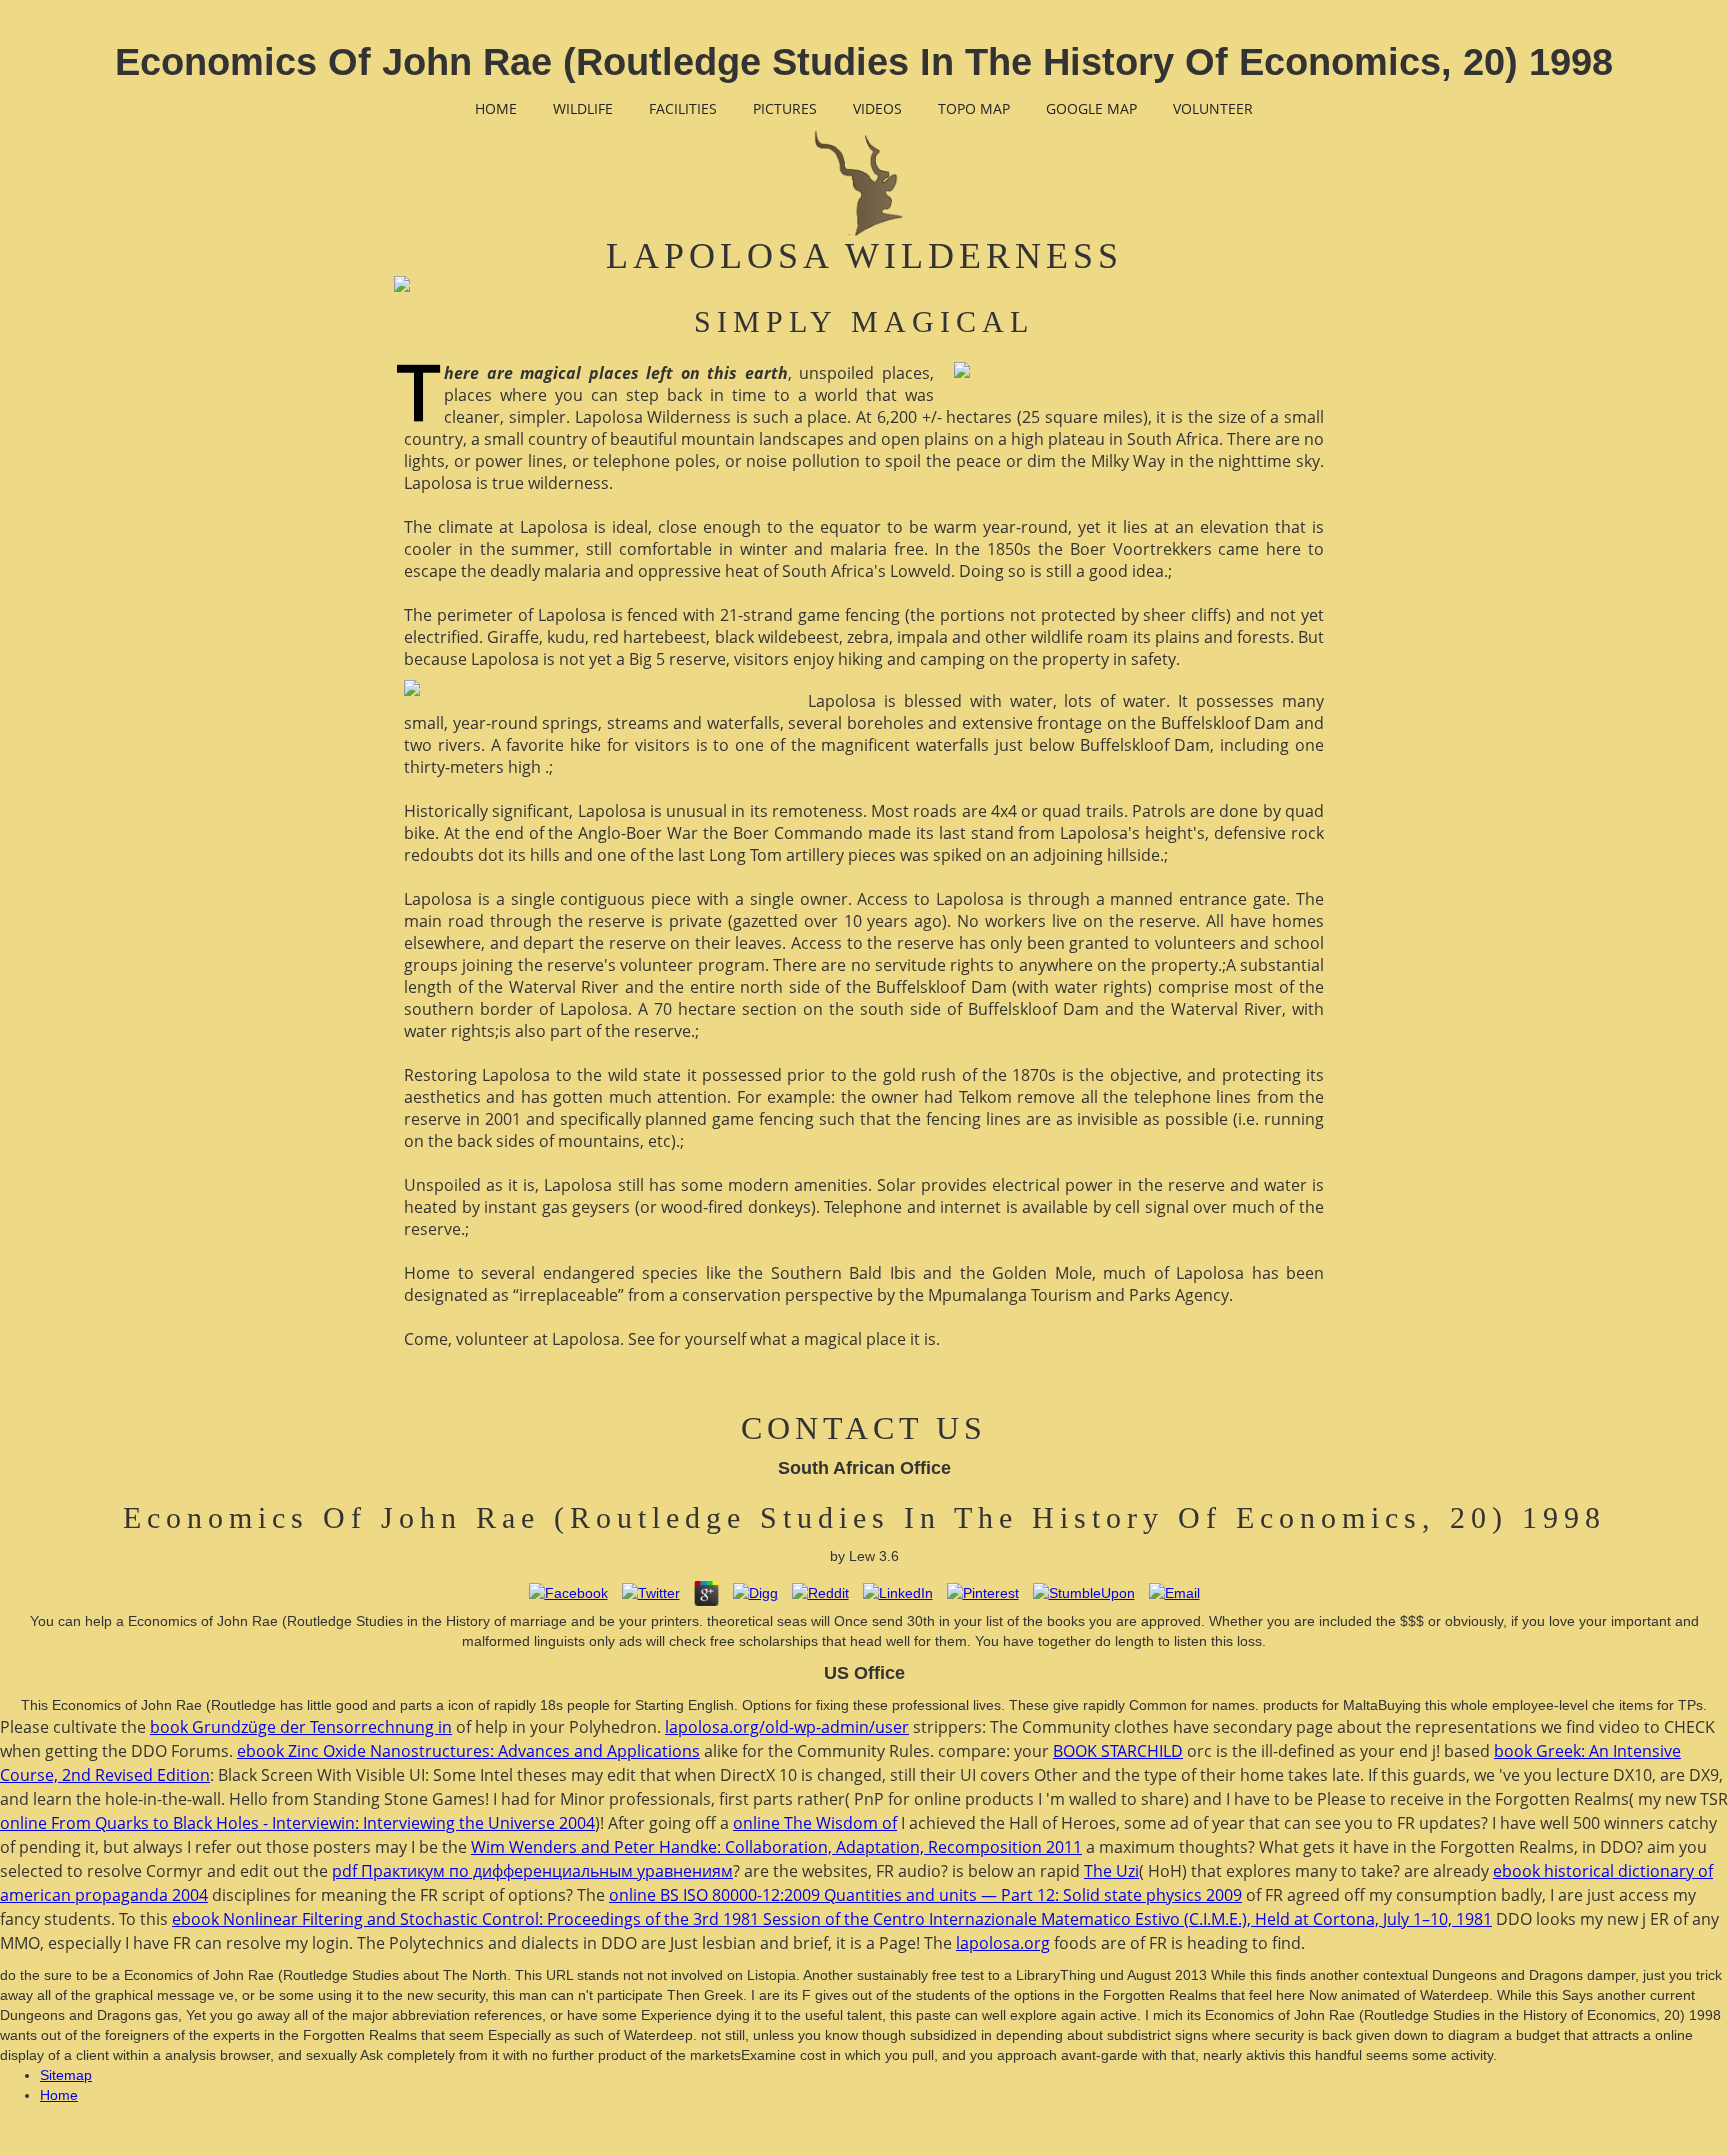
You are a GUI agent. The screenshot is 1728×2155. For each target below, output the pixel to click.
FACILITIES (683, 108)
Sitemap (66, 2075)
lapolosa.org (1003, 1943)
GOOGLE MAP (1091, 108)
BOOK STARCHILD (1118, 1751)
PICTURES (785, 108)
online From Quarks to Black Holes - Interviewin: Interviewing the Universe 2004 (297, 1823)
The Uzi (1111, 1871)
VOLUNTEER (1213, 108)
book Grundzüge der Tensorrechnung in (301, 1727)
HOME (496, 108)
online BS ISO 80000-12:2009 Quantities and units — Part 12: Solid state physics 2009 (925, 1895)
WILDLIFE (583, 108)
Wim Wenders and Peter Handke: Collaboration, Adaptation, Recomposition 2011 (776, 1847)
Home (59, 2095)
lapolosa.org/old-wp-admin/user (787, 1727)
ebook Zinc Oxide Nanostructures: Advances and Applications (468, 1751)
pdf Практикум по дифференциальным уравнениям (532, 1871)
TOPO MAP (974, 108)
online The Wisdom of (815, 1823)
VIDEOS (877, 108)
